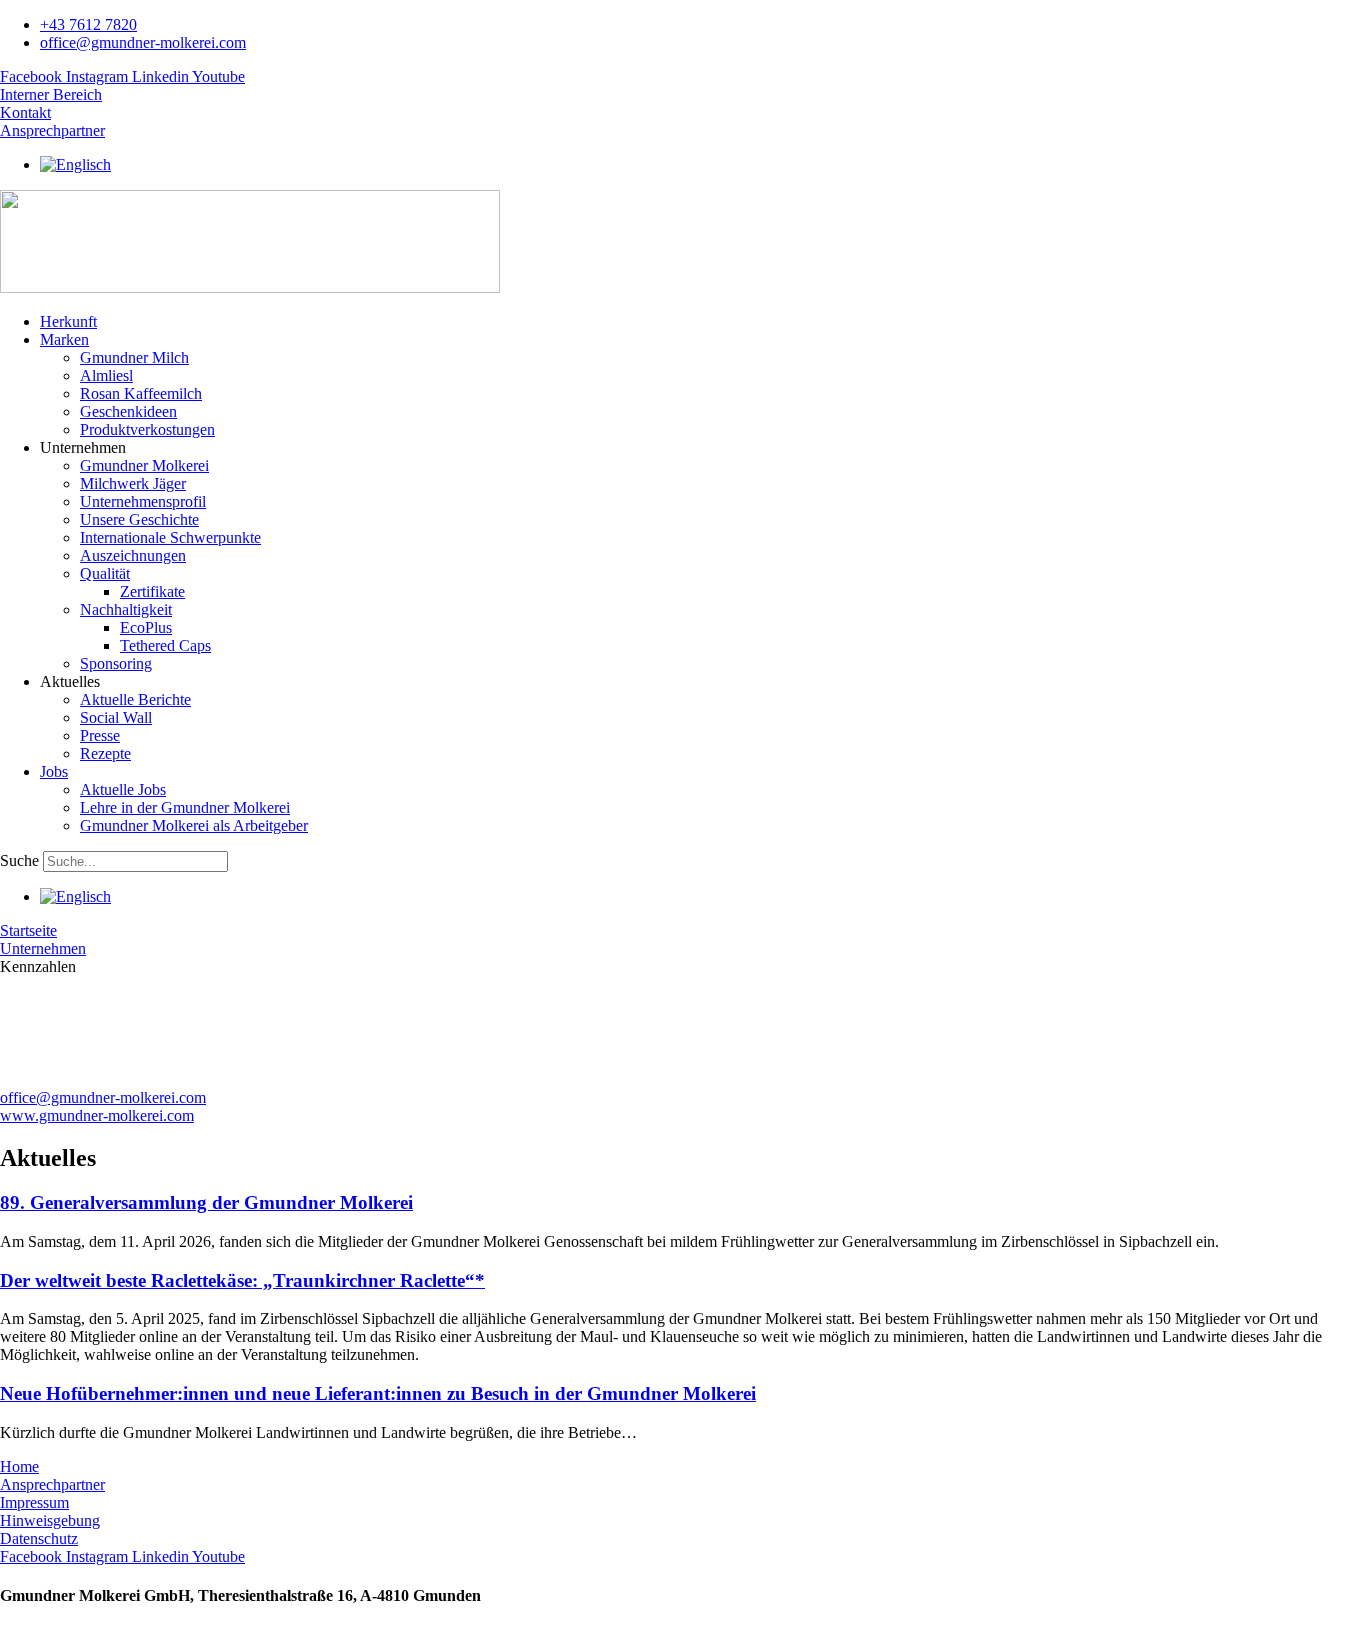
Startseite (28, 930)
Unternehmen (43, 948)
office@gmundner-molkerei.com (103, 1097)
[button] (703, 340)
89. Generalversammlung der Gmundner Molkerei (206, 1202)
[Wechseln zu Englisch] (75, 164)
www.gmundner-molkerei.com (97, 1115)
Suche (19, 860)
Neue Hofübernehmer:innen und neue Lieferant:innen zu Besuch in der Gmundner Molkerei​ (378, 1393)
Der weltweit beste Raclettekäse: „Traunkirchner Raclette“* (242, 1280)
